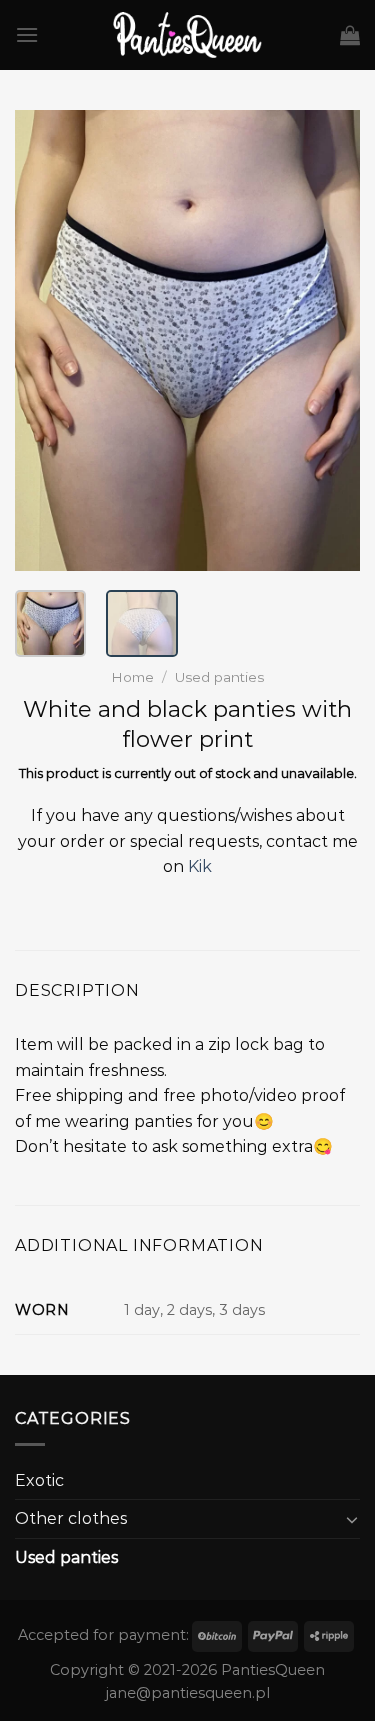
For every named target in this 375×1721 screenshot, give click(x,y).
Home (132, 677)
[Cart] (350, 35)
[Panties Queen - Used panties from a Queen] (187, 35)
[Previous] (47, 340)
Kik (200, 866)
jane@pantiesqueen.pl (188, 1693)
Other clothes (71, 1518)
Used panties (219, 677)
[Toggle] (352, 1519)
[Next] (328, 340)
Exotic (39, 1480)
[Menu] (27, 34)
